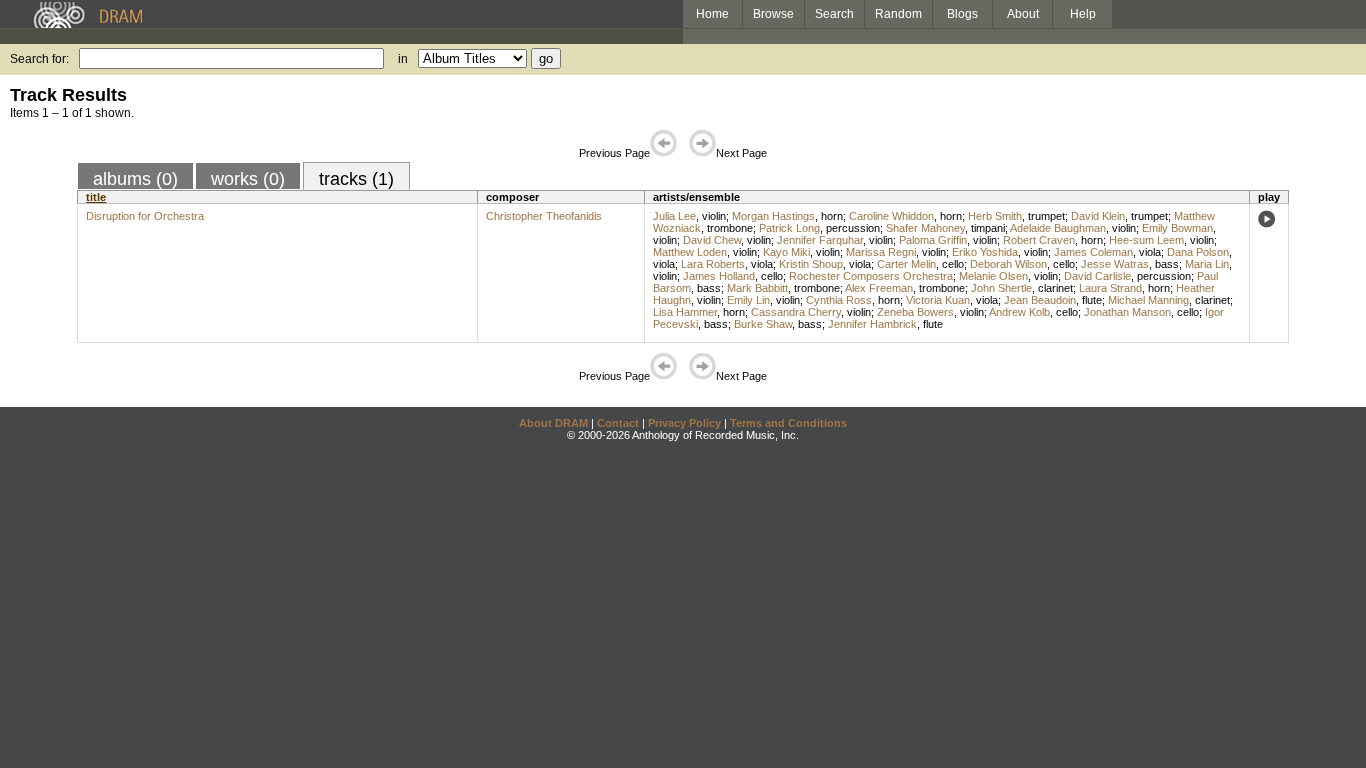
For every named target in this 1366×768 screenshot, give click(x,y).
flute (1092, 300)
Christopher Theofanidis (544, 216)
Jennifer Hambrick (872, 324)
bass (1167, 264)
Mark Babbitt (757, 288)
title (96, 197)
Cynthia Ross (839, 300)
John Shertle (1001, 288)
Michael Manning (1148, 300)
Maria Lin (1207, 264)
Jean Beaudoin (1040, 300)
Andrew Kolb (1019, 312)
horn (832, 216)
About (1023, 14)
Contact (618, 423)
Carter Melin (906, 264)
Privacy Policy (684, 423)
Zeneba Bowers (915, 312)
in (403, 59)
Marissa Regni (881, 252)
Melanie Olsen (993, 276)
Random (898, 14)
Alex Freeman (879, 288)
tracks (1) (356, 179)
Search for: (39, 59)
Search (834, 14)
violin (714, 216)
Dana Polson (1198, 252)
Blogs (962, 14)
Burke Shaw (763, 324)
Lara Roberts (713, 264)
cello (953, 264)
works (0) (248, 179)
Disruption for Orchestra (145, 216)
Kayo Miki (786, 252)
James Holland (719, 276)
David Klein (1098, 216)
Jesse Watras (1115, 264)
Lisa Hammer (685, 312)
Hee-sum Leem (1146, 240)
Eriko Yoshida (985, 252)
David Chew (712, 240)
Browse (773, 14)
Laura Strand (1110, 288)
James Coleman (1093, 252)
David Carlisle (1097, 276)
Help (1083, 14)
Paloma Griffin (933, 240)
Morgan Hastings (773, 216)
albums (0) (135, 179)
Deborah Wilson (1008, 264)
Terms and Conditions (788, 423)
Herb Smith (995, 216)
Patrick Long (789, 228)
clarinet (1055, 288)
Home (712, 14)
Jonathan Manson (1127, 312)
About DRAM (553, 423)
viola (1150, 252)
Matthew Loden (690, 252)
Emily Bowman (1177, 228)
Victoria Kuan (938, 300)
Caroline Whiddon (891, 216)
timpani (988, 228)
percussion (853, 228)
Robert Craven (1039, 240)
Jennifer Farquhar (820, 240)
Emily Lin (748, 300)
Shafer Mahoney (925, 228)
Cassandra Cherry (796, 312)
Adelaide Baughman (1058, 228)
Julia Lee (674, 216)
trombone (730, 228)
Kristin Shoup (811, 264)
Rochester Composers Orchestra (871, 276)
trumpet (1046, 216)
